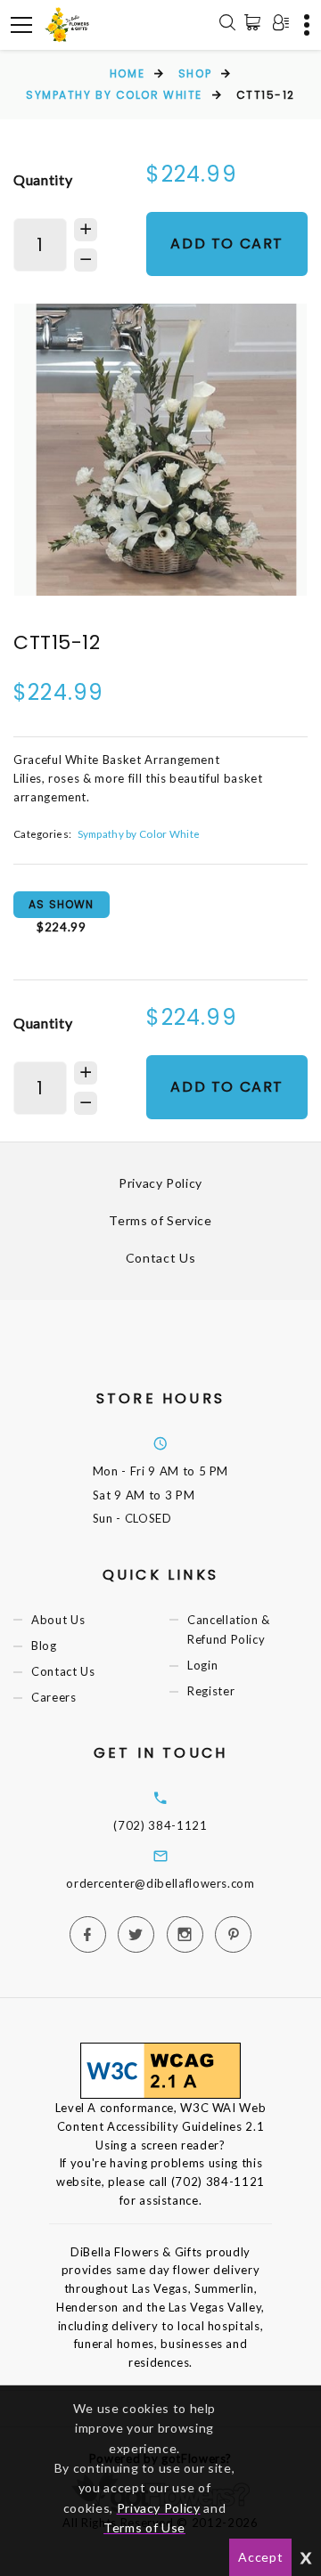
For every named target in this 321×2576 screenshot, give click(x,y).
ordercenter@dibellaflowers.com (160, 1883)
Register (211, 1691)
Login (202, 1665)
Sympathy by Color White (114, 95)
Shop (195, 73)
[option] (160, 450)
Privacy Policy (160, 1183)
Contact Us (161, 1258)
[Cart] (256, 22)
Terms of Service (160, 1220)
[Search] (227, 25)
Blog (44, 1646)
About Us (58, 1620)
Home (127, 73)
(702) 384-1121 (160, 1825)
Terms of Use (144, 2527)
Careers (54, 1697)
